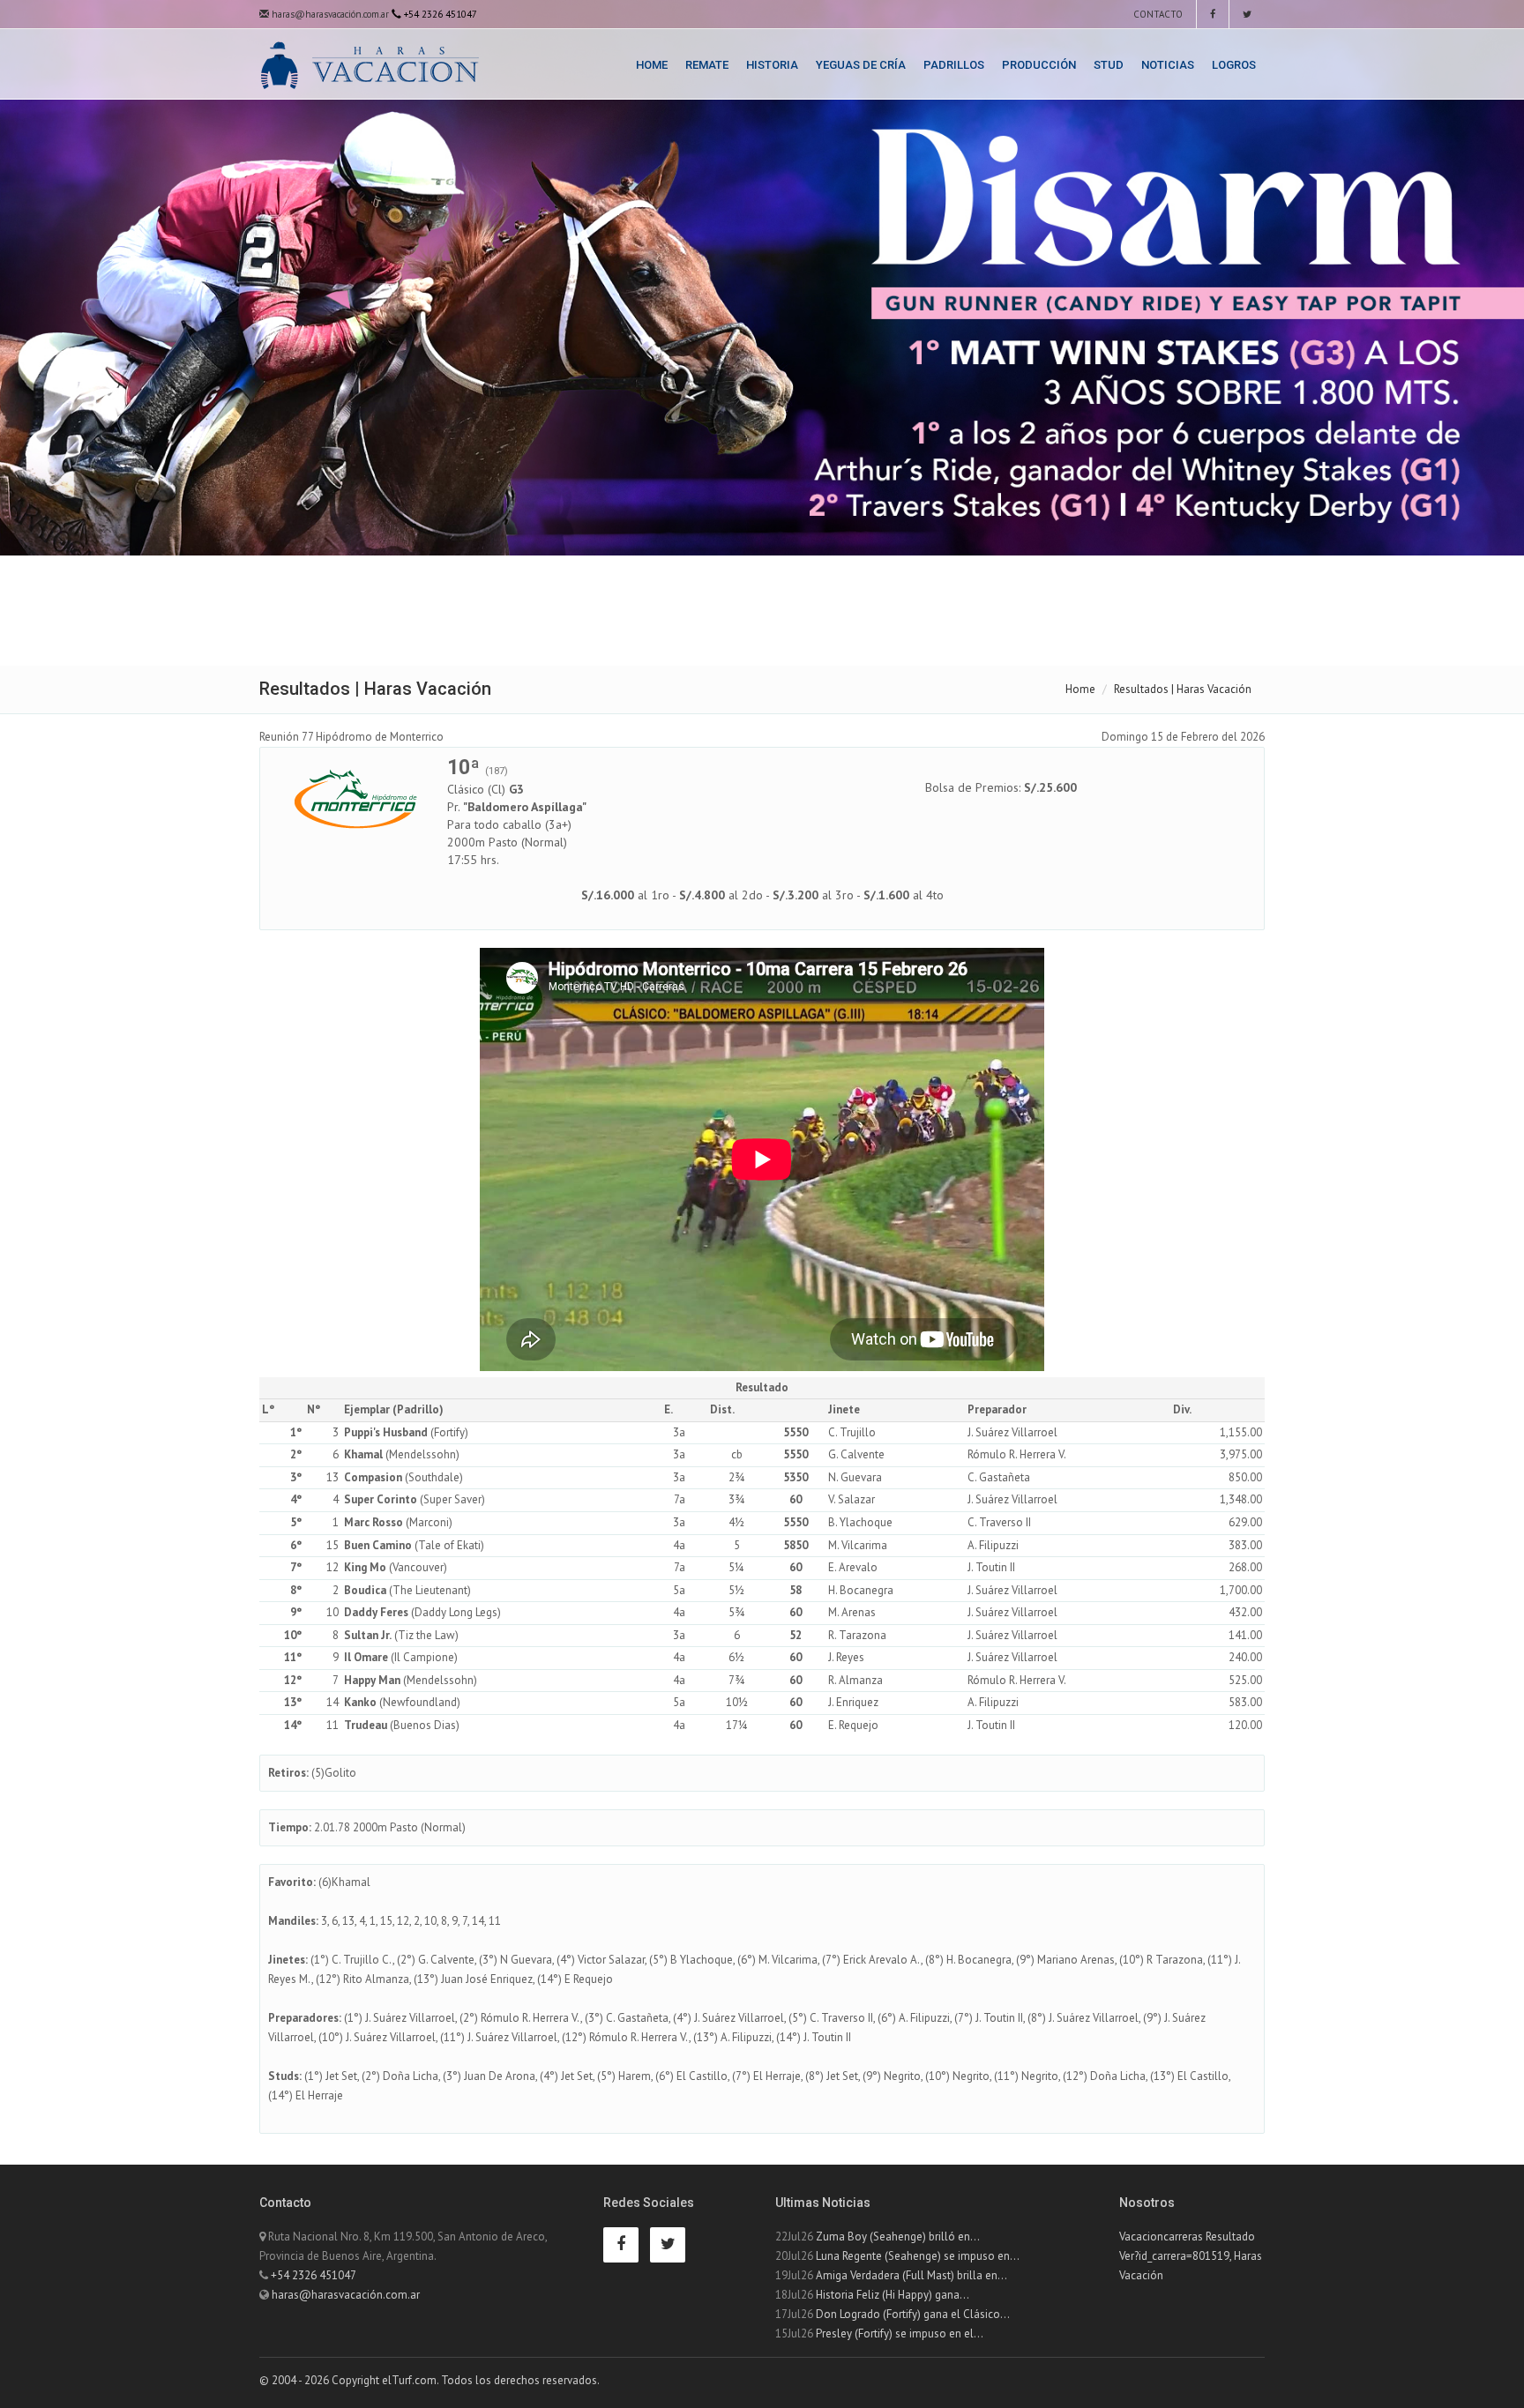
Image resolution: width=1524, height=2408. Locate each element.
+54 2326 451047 (314, 2275)
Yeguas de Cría (861, 65)
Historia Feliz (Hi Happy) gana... (893, 2295)
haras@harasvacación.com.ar (329, 14)
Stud (1109, 65)
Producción (1039, 65)
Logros (1234, 65)
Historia (772, 65)
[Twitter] (1247, 14)
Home (652, 65)
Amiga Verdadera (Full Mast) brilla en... (911, 2275)
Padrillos (954, 65)
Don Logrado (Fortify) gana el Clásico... (913, 2314)
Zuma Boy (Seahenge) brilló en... (898, 2237)
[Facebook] (1213, 14)
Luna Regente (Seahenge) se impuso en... (918, 2256)
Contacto (1157, 14)
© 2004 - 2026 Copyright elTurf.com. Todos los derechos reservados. (430, 2380)
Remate (707, 65)
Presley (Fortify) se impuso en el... (900, 2333)
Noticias (1168, 65)
